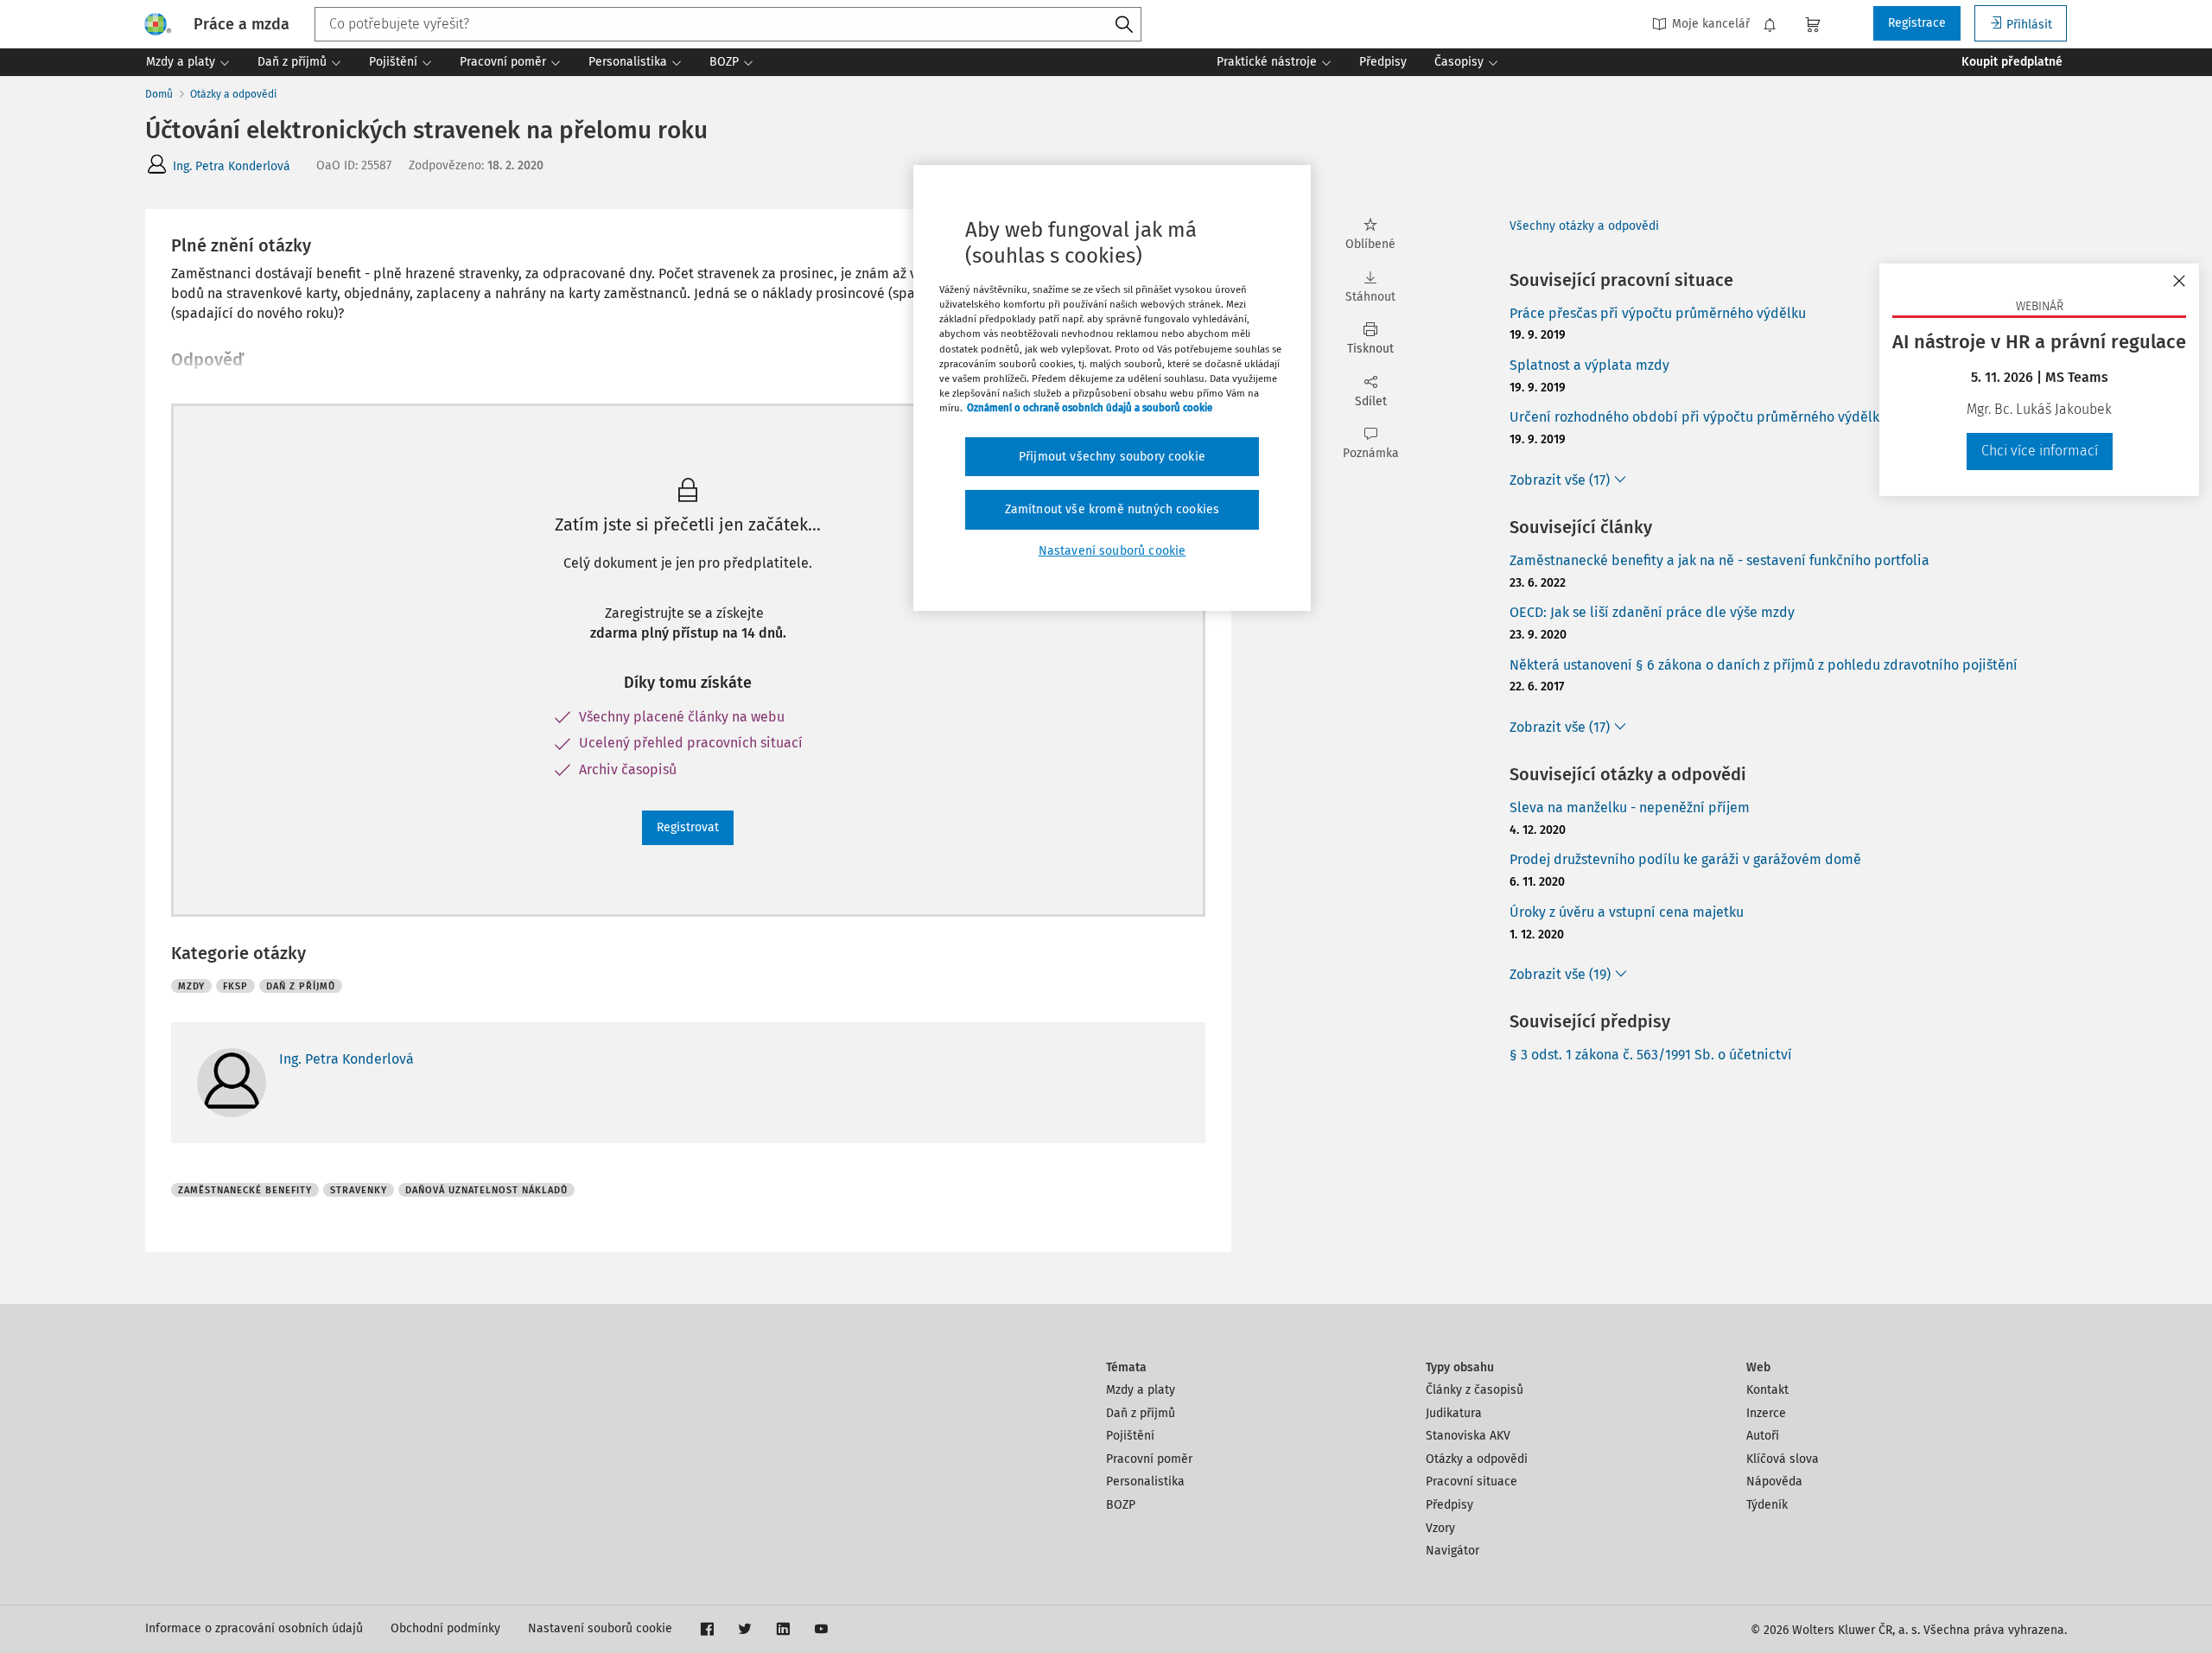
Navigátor (1452, 1551)
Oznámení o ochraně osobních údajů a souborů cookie (1090, 408)
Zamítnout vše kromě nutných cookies (1112, 509)
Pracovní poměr (1149, 1459)
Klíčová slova (1783, 1459)
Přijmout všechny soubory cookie (1112, 457)
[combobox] (728, 24)
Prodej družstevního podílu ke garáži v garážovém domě (1685, 859)
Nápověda (1774, 1481)
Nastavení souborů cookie (600, 1628)
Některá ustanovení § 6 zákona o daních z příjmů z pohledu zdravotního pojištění (1764, 665)
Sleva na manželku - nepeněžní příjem (1630, 807)
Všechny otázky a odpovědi (1584, 226)
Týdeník (1767, 1505)
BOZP (1121, 1505)
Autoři (1763, 1436)
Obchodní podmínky (445, 1628)
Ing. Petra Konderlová (232, 166)
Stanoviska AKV (1468, 1436)
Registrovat (688, 827)
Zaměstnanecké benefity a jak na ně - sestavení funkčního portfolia (1719, 560)
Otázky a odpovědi (233, 94)
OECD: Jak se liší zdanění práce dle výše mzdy (1652, 612)
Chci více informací (2040, 451)
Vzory (1440, 1528)
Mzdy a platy (1141, 1390)
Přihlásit (2029, 25)
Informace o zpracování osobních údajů (254, 1628)
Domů (159, 94)
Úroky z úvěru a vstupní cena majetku (1627, 912)
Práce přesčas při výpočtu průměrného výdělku (1658, 313)
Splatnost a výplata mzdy (1589, 365)
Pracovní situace (1471, 1481)
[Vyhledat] (1124, 25)
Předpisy (1449, 1505)
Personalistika (1145, 1481)
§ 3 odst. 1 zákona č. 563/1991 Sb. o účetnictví (1651, 1055)
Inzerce (1766, 1413)
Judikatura (1454, 1413)
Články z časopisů (1475, 1390)
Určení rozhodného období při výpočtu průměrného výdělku (1698, 417)
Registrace (1917, 23)
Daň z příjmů (1141, 1413)
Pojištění (1130, 1436)
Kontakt (1767, 1390)
